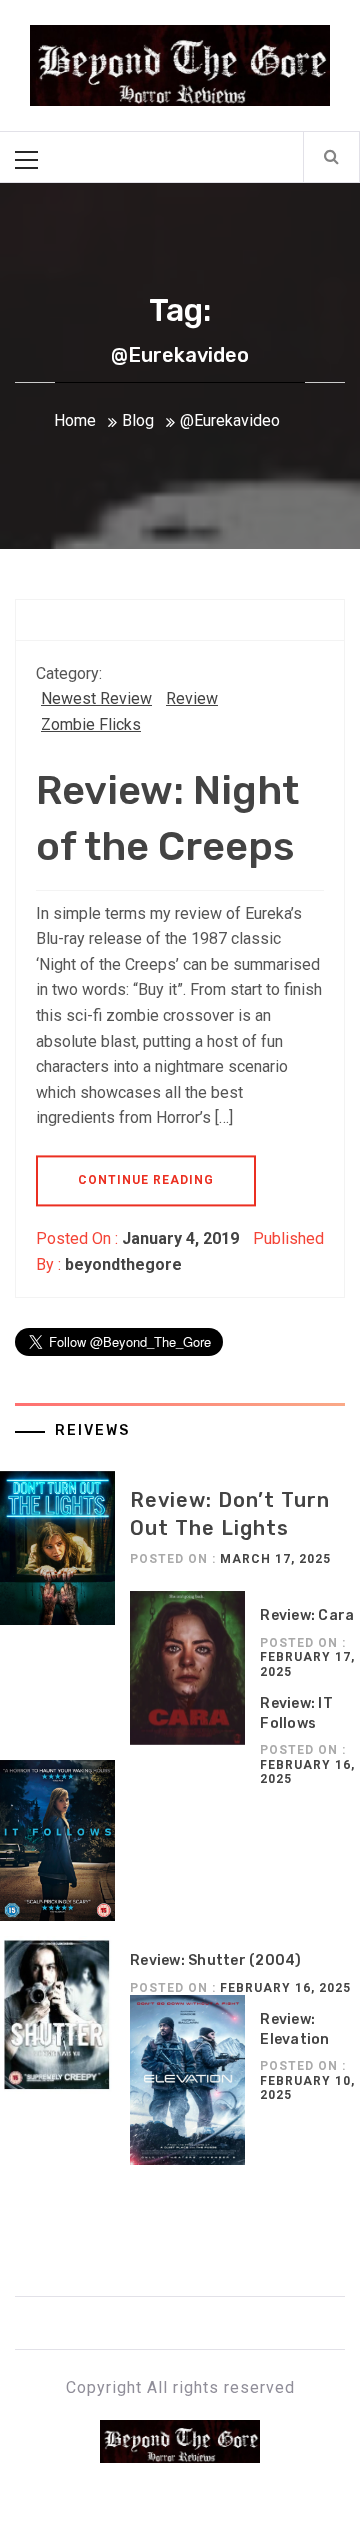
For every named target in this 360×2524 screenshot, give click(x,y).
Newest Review (96, 698)
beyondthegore (123, 1264)
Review (192, 698)
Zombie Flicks (91, 724)
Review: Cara (307, 1615)
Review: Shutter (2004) (216, 1960)
